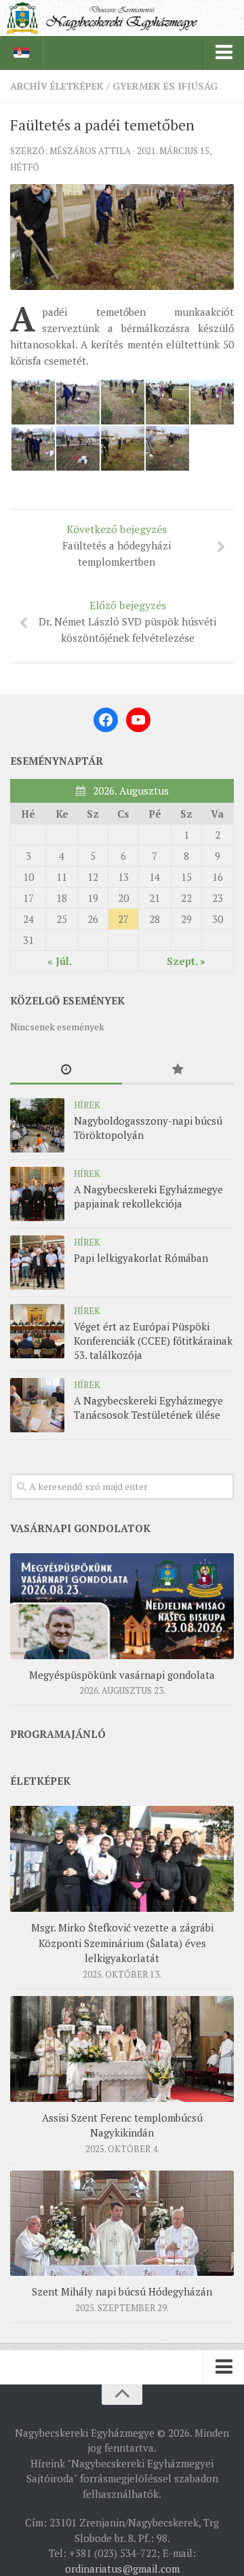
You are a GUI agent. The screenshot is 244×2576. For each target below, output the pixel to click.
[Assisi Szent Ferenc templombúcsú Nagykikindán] (122, 2049)
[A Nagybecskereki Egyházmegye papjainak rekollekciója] (37, 1194)
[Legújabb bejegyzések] (66, 1070)
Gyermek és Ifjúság (165, 86)
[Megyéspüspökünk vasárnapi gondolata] (122, 1606)
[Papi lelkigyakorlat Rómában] (37, 1263)
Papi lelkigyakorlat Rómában (141, 1258)
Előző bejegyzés (127, 621)
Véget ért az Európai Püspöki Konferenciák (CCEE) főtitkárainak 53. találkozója (153, 1341)
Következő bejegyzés (117, 545)
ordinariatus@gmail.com (122, 2569)
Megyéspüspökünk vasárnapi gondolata (122, 1675)
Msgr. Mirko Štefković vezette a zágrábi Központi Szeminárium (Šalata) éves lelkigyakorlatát (122, 1943)
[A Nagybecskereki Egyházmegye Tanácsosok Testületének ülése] (37, 1405)
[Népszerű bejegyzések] (178, 1070)
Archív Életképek (57, 86)
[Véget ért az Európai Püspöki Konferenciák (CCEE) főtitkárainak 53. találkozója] (37, 1331)
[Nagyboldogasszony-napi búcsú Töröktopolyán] (37, 1125)
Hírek (87, 1105)
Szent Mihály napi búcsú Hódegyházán (122, 2291)
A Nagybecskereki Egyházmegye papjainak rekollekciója (148, 1196)
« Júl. (60, 961)
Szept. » (186, 961)
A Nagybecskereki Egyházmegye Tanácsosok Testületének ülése (148, 1408)
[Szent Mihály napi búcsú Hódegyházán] (122, 2224)
